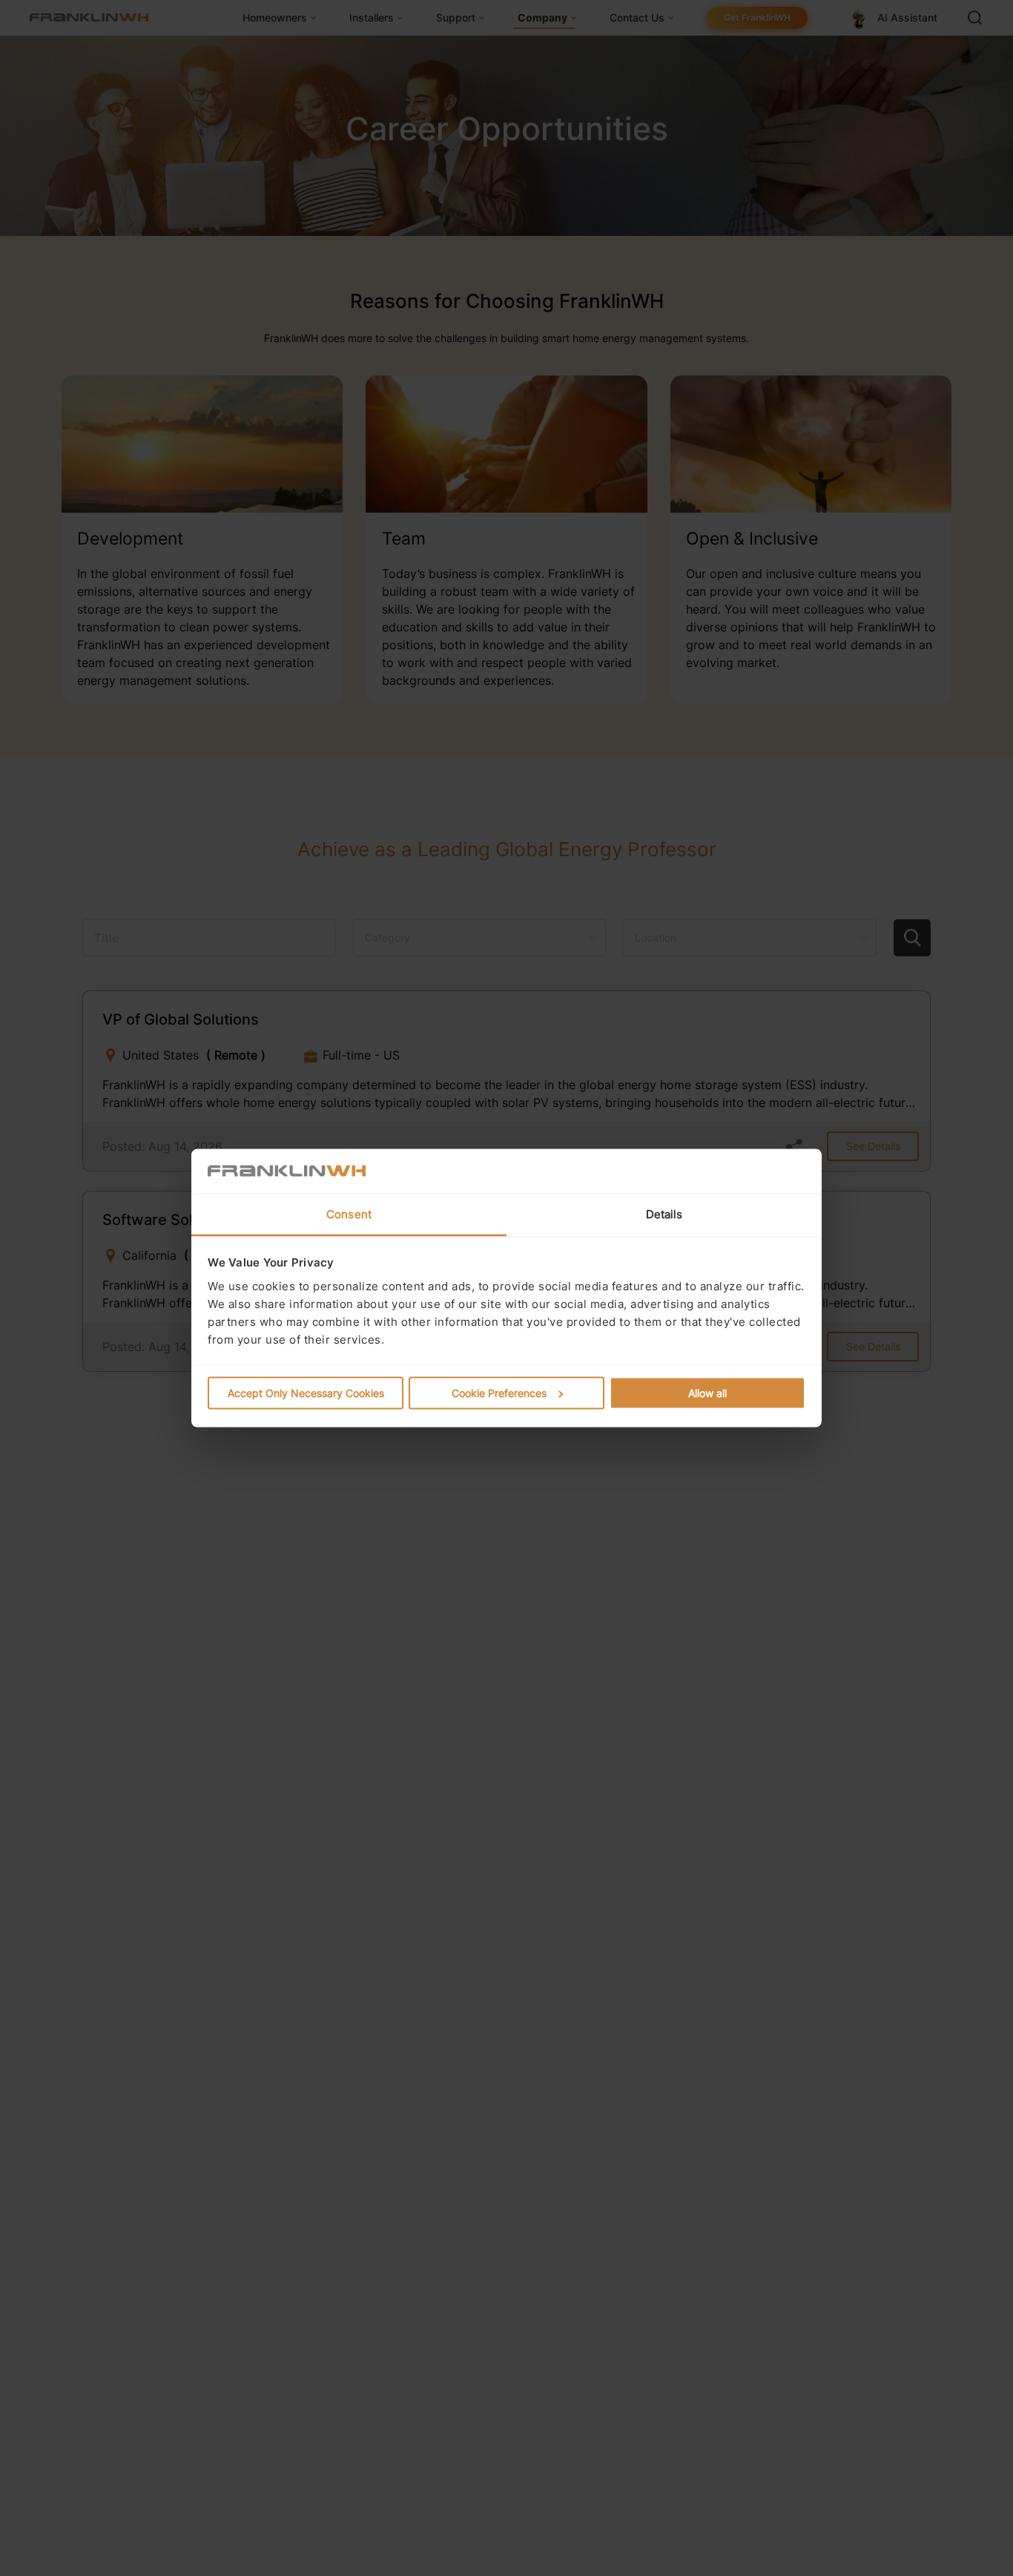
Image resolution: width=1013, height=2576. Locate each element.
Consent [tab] (349, 1214)
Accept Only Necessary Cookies (306, 1393)
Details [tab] (664, 1214)
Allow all (707, 1393)
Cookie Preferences (499, 1393)
